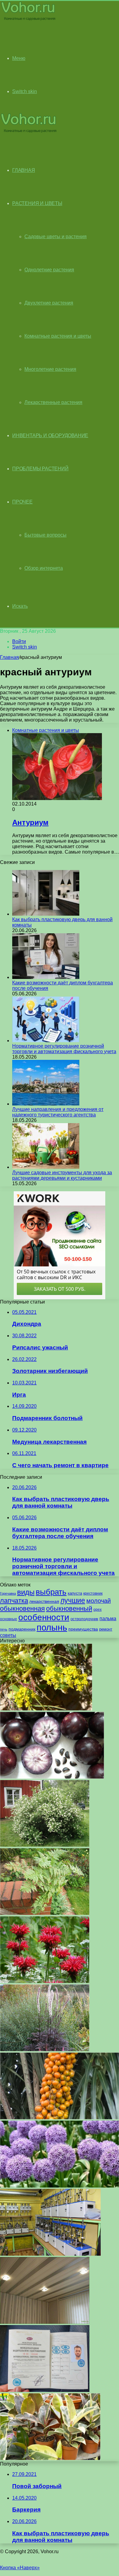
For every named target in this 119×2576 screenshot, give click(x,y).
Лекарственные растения (53, 402)
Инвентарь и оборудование (50, 435)
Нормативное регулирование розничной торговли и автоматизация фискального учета (64, 1049)
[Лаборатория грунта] (50, 2254)
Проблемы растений (40, 469)
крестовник (93, 1593)
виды (26, 1592)
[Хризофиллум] (52, 1777)
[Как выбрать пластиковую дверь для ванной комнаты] (46, 914)
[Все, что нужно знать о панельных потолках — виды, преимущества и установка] (45, 2322)
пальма (108, 1618)
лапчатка (14, 1601)
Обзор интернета (44, 568)
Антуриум (30, 822)
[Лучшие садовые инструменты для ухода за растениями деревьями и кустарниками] (46, 1167)
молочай (99, 1601)
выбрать (51, 1592)
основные (9, 1619)
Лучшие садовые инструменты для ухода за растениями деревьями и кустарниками (62, 1175)
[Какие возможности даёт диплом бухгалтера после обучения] (46, 977)
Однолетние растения (49, 270)
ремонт (106, 1629)
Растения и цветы (37, 203)
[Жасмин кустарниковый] (45, 1845)
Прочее (22, 502)
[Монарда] (45, 1981)
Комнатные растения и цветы (58, 336)
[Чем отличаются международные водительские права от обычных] (45, 2390)
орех (97, 1610)
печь (4, 1629)
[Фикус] (50, 2458)
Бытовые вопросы (45, 535)
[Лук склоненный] (60, 2186)
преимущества (83, 1629)
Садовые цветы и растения (56, 237)
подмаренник (22, 1629)
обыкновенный (69, 1608)
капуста (75, 1593)
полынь (52, 1627)
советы (8, 1635)
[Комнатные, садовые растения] (29, 20)
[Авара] (60, 2118)
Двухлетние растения (49, 303)
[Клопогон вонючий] (45, 2050)
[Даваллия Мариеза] (45, 1913)
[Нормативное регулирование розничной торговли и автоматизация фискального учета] (46, 1041)
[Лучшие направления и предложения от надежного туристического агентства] (46, 1104)
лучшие (73, 1600)
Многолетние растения (50, 369)
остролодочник (84, 1619)
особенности (44, 1617)
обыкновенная (22, 1608)
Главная (9, 657)
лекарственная (44, 1601)
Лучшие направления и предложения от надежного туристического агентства (58, 1112)
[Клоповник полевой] (46, 1709)
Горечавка (8, 1593)
